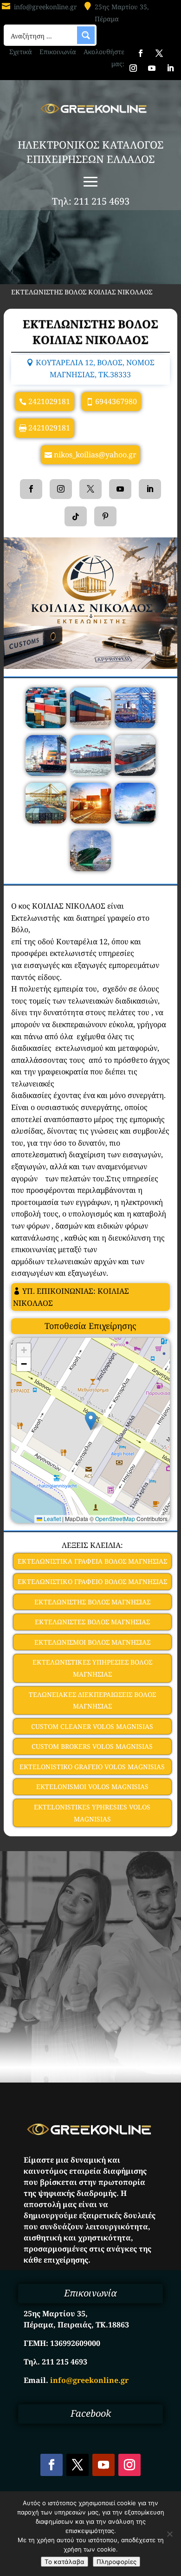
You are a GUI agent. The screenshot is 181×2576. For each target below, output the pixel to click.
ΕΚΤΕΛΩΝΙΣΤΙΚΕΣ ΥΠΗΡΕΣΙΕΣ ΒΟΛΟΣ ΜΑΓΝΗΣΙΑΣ (92, 1668)
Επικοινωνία (58, 52)
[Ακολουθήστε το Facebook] (141, 53)
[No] (169, 2534)
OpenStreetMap (115, 1519)
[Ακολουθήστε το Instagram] (133, 68)
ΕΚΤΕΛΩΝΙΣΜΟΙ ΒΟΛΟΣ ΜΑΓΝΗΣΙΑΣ (92, 1642)
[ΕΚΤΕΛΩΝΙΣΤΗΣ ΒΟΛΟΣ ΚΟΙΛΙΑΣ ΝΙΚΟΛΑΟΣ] (46, 725)
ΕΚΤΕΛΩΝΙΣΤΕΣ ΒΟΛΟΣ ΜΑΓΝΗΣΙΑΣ (92, 1622)
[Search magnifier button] (86, 35)
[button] (91, 1421)
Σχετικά (21, 52)
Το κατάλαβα (65, 2562)
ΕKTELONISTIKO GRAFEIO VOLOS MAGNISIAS (92, 1767)
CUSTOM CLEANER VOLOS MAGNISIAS (92, 1726)
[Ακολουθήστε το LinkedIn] (170, 68)
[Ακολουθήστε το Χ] (159, 53)
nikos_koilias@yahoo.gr (95, 455)
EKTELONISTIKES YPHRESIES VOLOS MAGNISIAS (92, 1813)
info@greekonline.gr (45, 7)
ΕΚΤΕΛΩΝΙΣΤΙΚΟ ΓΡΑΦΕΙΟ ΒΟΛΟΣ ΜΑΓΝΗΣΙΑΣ (92, 1581)
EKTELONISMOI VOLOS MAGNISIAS (92, 1787)
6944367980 (116, 401)
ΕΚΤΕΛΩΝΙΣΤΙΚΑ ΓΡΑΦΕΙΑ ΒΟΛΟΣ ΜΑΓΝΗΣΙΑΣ (92, 1561)
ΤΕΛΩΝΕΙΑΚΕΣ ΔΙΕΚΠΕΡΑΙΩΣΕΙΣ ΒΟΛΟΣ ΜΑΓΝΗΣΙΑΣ (92, 1700)
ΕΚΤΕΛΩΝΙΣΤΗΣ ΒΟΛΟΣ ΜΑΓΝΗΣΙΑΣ (92, 1602)
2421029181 (49, 401)
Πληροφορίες (116, 2562)
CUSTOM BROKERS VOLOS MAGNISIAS (92, 1746)
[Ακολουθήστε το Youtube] (152, 68)
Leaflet (52, 1519)
